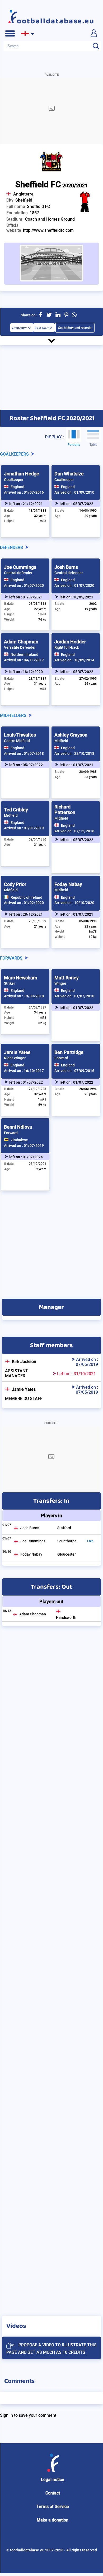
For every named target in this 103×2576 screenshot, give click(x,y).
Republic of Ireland (26, 897)
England (17, 487)
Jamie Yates (17, 1052)
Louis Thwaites (20, 735)
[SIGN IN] (93, 33)
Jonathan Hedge (22, 474)
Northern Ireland (24, 655)
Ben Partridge (69, 1052)
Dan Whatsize (69, 474)
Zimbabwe (19, 1140)
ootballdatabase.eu (56, 21)
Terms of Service (53, 2507)
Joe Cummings (20, 567)
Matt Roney (67, 978)
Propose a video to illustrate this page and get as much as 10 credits (51, 2349)
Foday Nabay (68, 884)
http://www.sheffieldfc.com (48, 230)
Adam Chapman (21, 642)
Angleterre (23, 194)
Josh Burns (66, 567)
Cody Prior (15, 884)
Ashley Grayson (71, 735)
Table (93, 445)
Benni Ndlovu (18, 1127)
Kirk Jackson (24, 1362)
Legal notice (53, 2480)
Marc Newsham (21, 978)
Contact (53, 2493)
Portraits (74, 445)
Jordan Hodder (70, 642)
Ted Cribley (16, 810)
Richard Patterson (65, 810)
